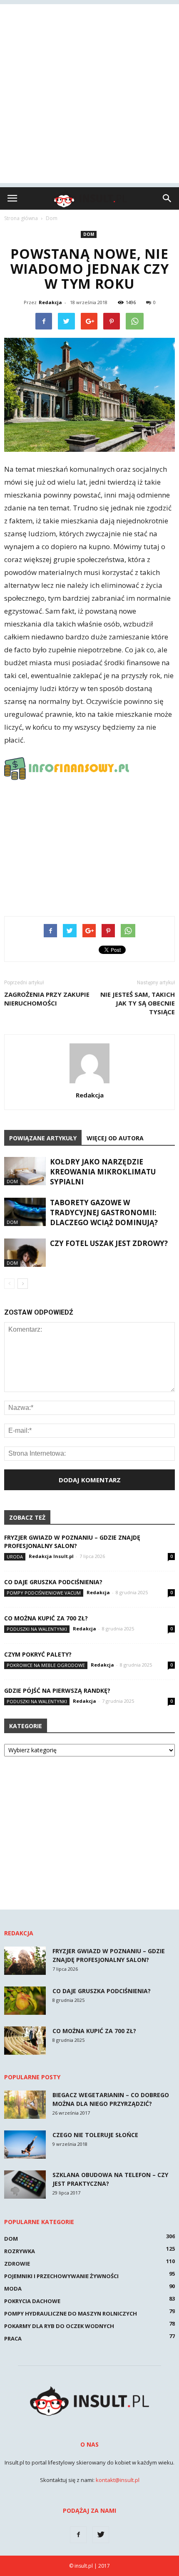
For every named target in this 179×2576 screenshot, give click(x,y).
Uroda (15, 1557)
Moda (13, 2289)
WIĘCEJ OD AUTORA (115, 1138)
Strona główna (21, 218)
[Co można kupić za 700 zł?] (25, 2041)
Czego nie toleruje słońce (95, 2135)
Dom (89, 234)
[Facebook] (78, 2535)
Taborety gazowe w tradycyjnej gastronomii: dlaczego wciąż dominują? (104, 1212)
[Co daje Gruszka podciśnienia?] (25, 2001)
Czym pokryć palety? (38, 1654)
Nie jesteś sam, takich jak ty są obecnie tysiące (138, 1003)
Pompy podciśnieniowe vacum (44, 1593)
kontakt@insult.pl (118, 2480)
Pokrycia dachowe (32, 2301)
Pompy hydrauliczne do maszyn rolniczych (71, 2313)
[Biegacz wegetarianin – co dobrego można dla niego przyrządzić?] (25, 2105)
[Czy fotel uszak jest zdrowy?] (25, 1253)
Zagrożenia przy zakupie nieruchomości (47, 999)
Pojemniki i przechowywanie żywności (61, 2276)
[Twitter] (101, 2535)
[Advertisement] (89, 94)
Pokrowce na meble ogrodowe (46, 1665)
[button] (167, 198)
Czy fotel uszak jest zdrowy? (109, 1243)
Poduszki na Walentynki (37, 1629)
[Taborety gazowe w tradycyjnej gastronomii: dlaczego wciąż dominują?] (25, 1212)
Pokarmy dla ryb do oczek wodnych (59, 2326)
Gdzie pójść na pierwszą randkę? (57, 1690)
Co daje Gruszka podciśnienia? (53, 1582)
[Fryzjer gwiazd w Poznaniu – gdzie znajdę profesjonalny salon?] (25, 1961)
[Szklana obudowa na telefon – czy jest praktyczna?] (25, 2185)
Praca (13, 2338)
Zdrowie (17, 2264)
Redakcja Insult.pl (51, 1556)
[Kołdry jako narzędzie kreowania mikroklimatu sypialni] (25, 1171)
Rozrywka (20, 2251)
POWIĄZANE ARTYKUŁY (43, 1138)
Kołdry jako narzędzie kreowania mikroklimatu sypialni (103, 1172)
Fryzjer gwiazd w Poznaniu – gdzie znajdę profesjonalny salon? (72, 1542)
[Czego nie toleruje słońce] (25, 2145)
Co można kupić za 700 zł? (46, 1618)
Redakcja (50, 302)
